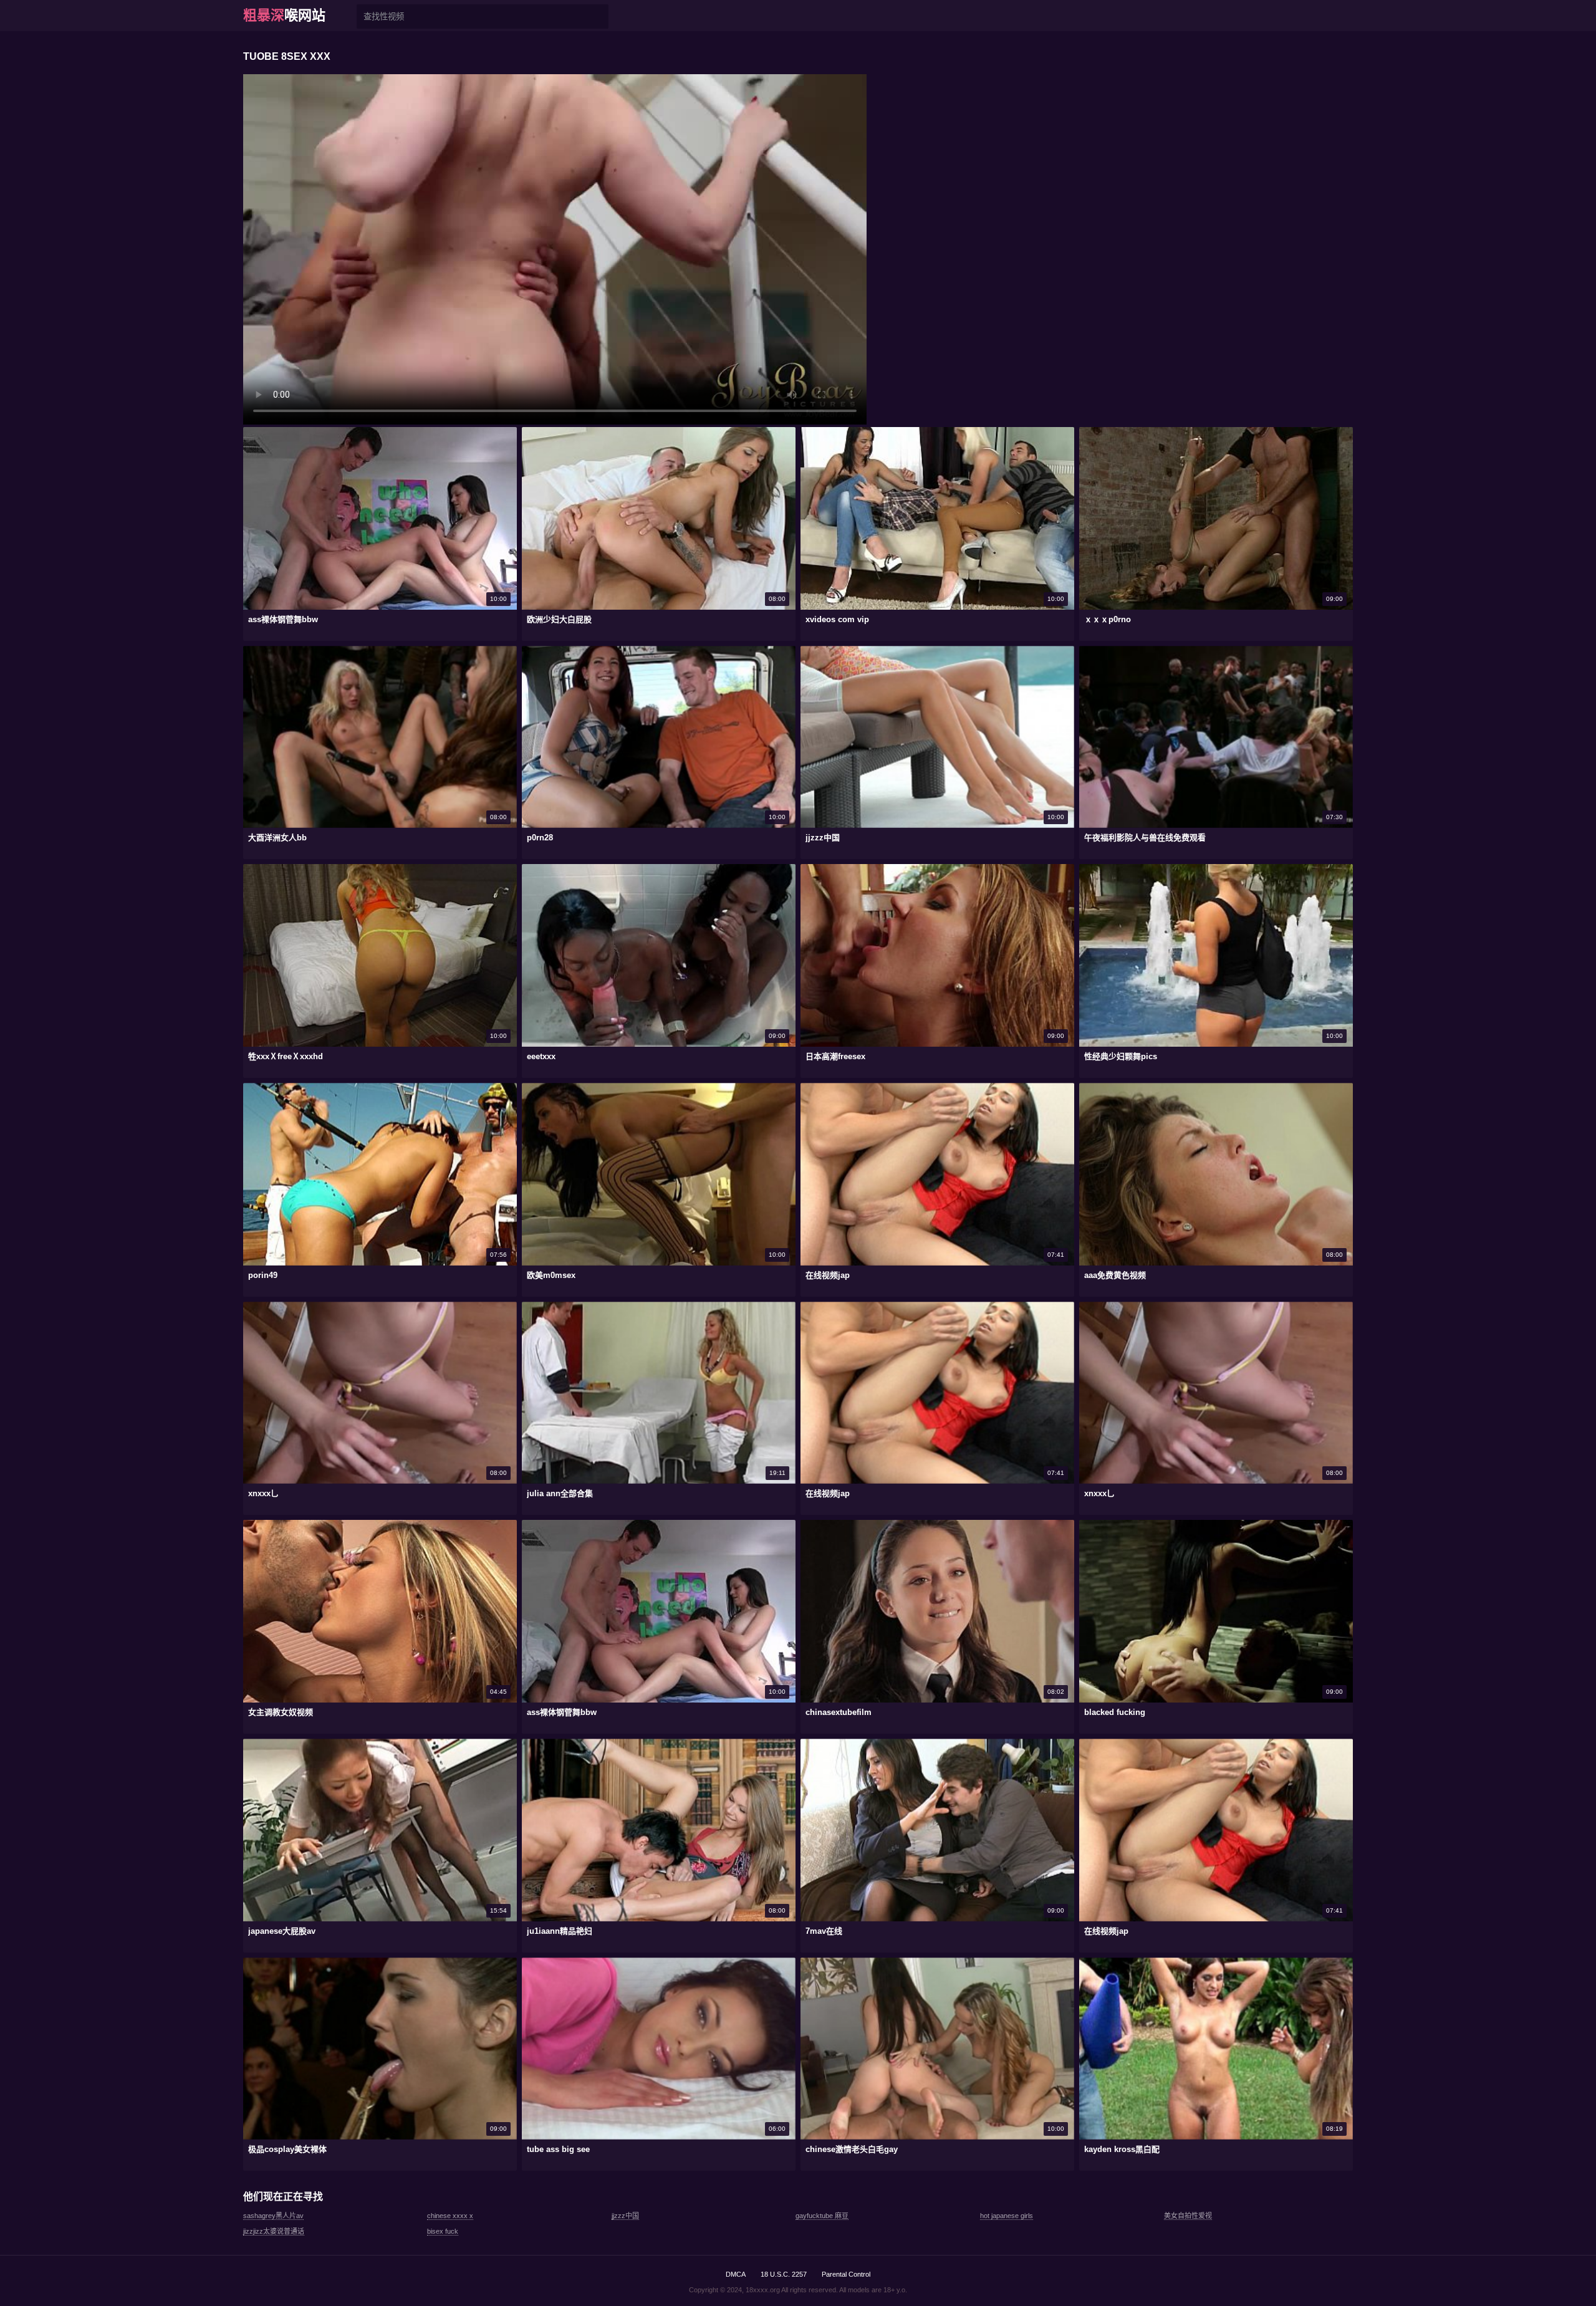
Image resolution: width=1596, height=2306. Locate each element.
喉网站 (284, 15)
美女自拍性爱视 (1188, 2216)
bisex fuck (443, 2231)
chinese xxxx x (450, 2216)
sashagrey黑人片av (273, 2216)
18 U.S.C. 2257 (784, 2274)
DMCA (736, 2274)
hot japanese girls (1007, 2216)
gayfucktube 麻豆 (822, 2216)
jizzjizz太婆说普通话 (274, 2231)
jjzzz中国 (625, 2216)
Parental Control (846, 2274)
